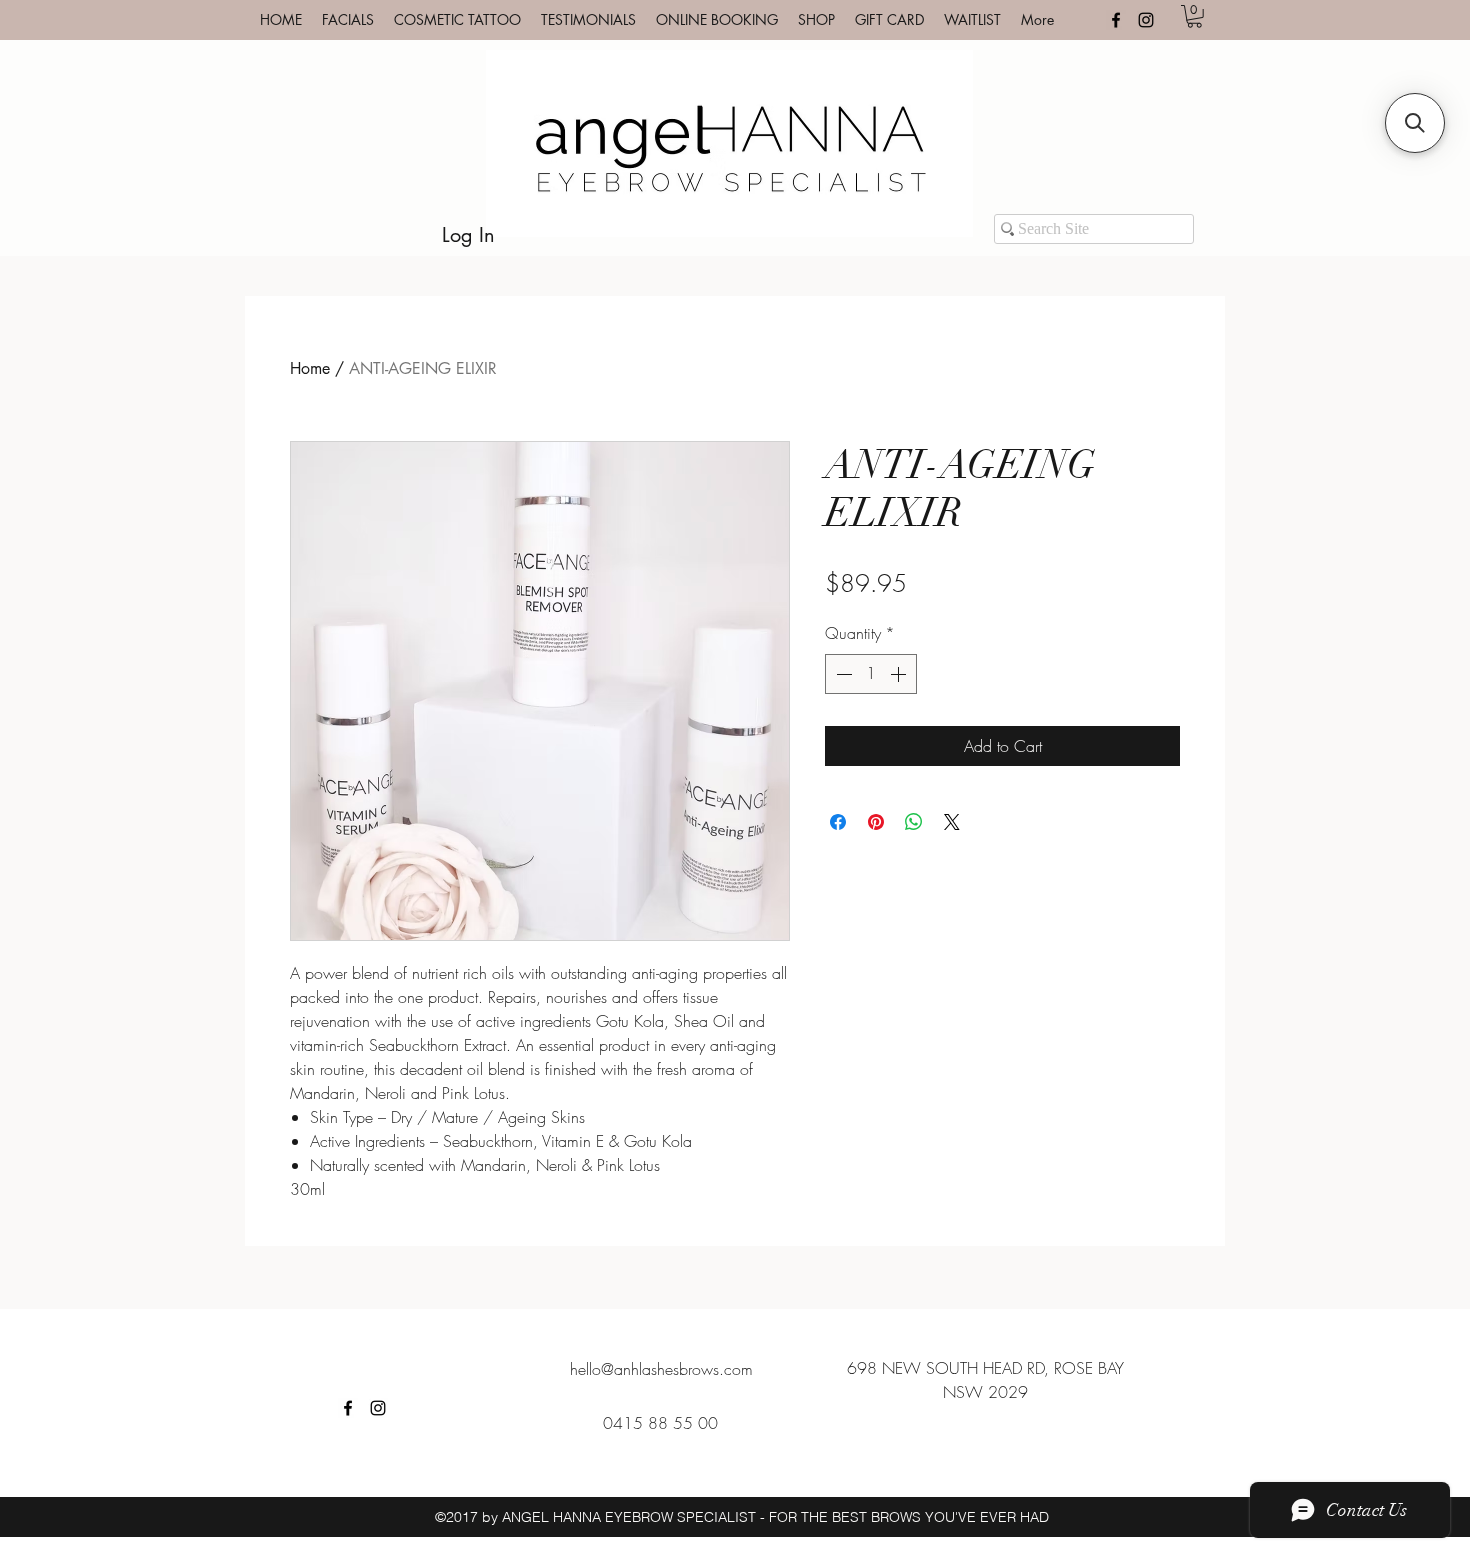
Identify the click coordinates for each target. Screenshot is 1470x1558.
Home (310, 368)
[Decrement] (842, 674)
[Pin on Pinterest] (876, 822)
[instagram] (1146, 20)
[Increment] (900, 674)
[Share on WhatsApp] (914, 822)
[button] (1194, 16)
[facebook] (1116, 20)
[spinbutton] (871, 674)
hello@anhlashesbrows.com (661, 1369)
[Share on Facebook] (838, 822)
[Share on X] (952, 822)
